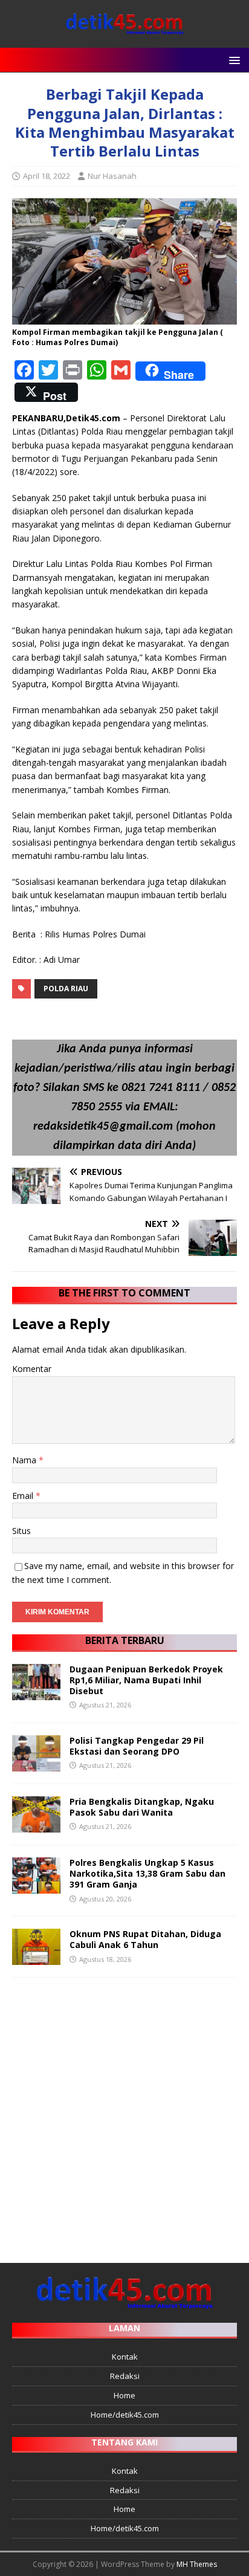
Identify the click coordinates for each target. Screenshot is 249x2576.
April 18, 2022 (47, 176)
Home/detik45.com (125, 2415)
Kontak (125, 2357)
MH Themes (197, 2564)
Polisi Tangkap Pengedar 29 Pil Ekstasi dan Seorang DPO (137, 1746)
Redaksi (125, 2376)
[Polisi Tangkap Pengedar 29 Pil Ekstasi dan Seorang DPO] (36, 1765)
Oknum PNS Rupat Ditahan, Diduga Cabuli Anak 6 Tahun (145, 1939)
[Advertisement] (124, 2114)
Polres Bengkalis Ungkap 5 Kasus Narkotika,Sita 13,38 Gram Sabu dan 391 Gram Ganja (147, 1873)
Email (24, 1496)
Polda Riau (66, 989)
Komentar (32, 1369)
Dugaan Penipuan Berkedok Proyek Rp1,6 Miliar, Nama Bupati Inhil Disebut (146, 1680)
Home (124, 2395)
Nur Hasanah (112, 176)
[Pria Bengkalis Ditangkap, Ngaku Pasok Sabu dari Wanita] (36, 1826)
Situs (21, 1531)
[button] (232, 60)
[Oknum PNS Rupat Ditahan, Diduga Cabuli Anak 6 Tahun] (36, 1958)
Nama (25, 1460)
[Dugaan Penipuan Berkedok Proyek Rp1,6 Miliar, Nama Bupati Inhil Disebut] (36, 1693)
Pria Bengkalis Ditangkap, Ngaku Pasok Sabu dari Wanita (142, 1807)
